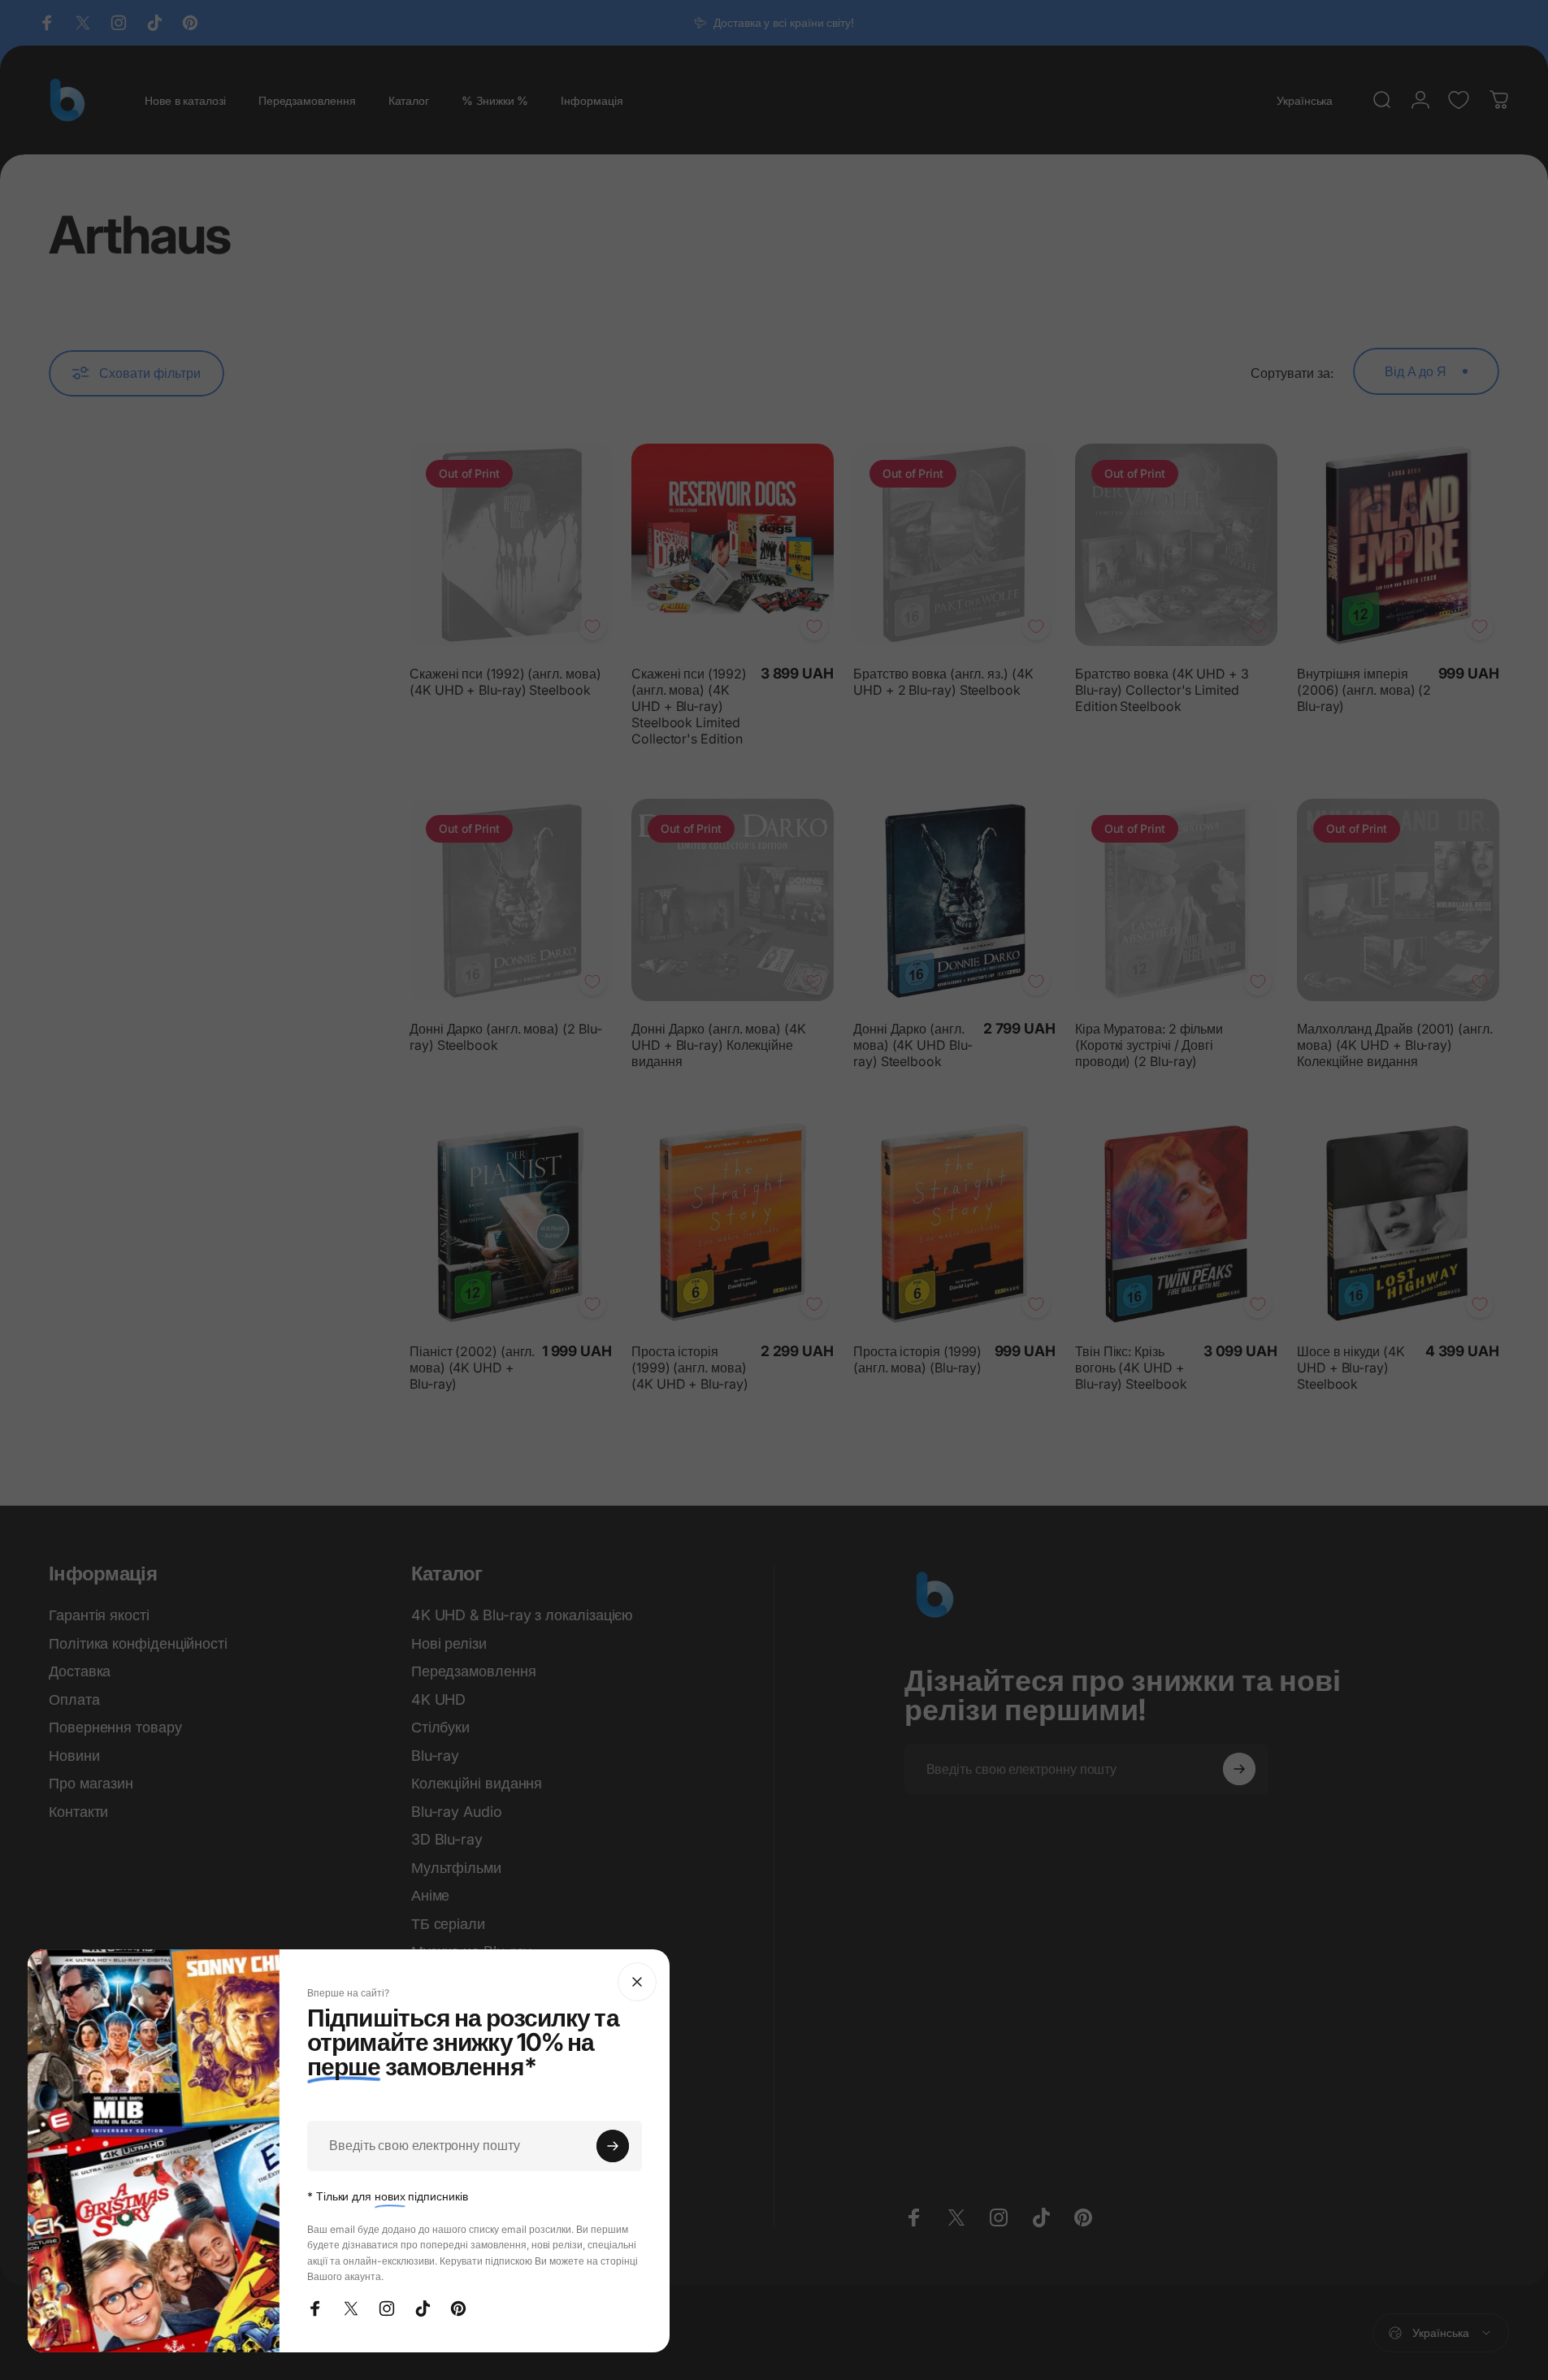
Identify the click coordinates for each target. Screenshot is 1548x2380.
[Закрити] (637, 1982)
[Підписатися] (613, 2146)
